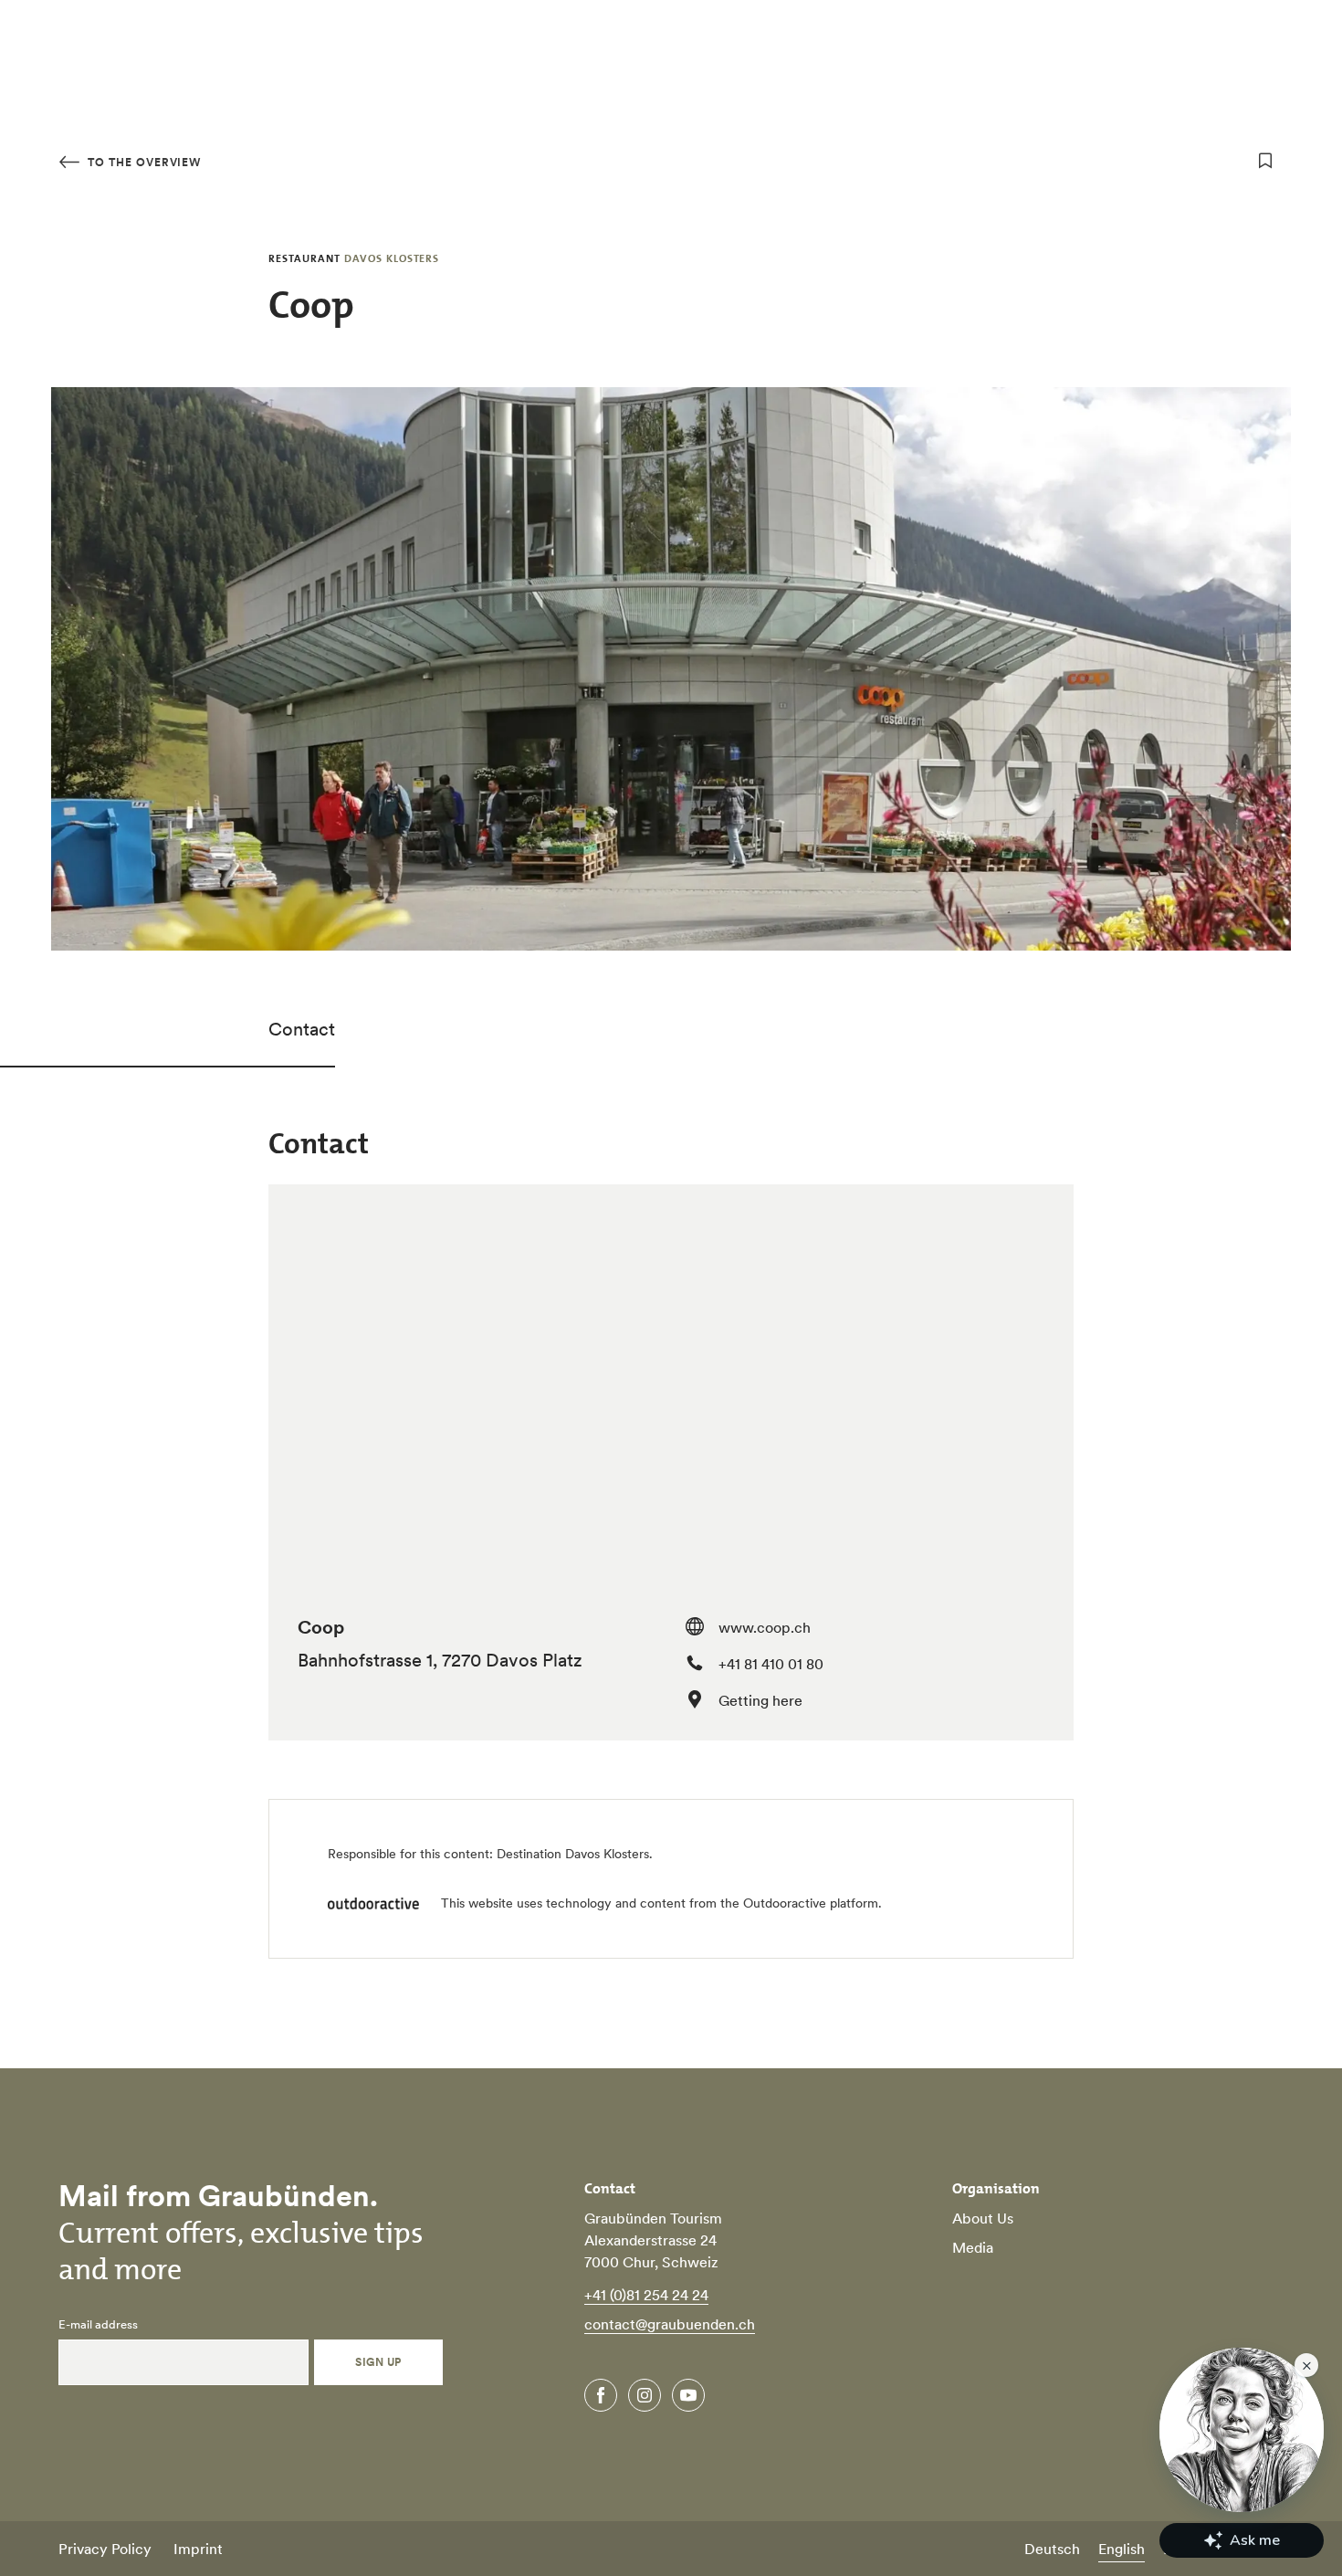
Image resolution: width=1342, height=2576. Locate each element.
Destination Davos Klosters (573, 1854)
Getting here (760, 1700)
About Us (983, 2218)
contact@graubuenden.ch (670, 2324)
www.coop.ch (765, 1627)
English (1122, 2549)
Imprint (198, 2549)
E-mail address (98, 2325)
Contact (302, 1029)
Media (973, 2247)
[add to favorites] (1265, 161)
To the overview (142, 162)
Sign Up (378, 2362)
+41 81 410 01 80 (771, 1664)
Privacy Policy (105, 2549)
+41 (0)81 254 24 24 (646, 2295)
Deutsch (1052, 2549)
